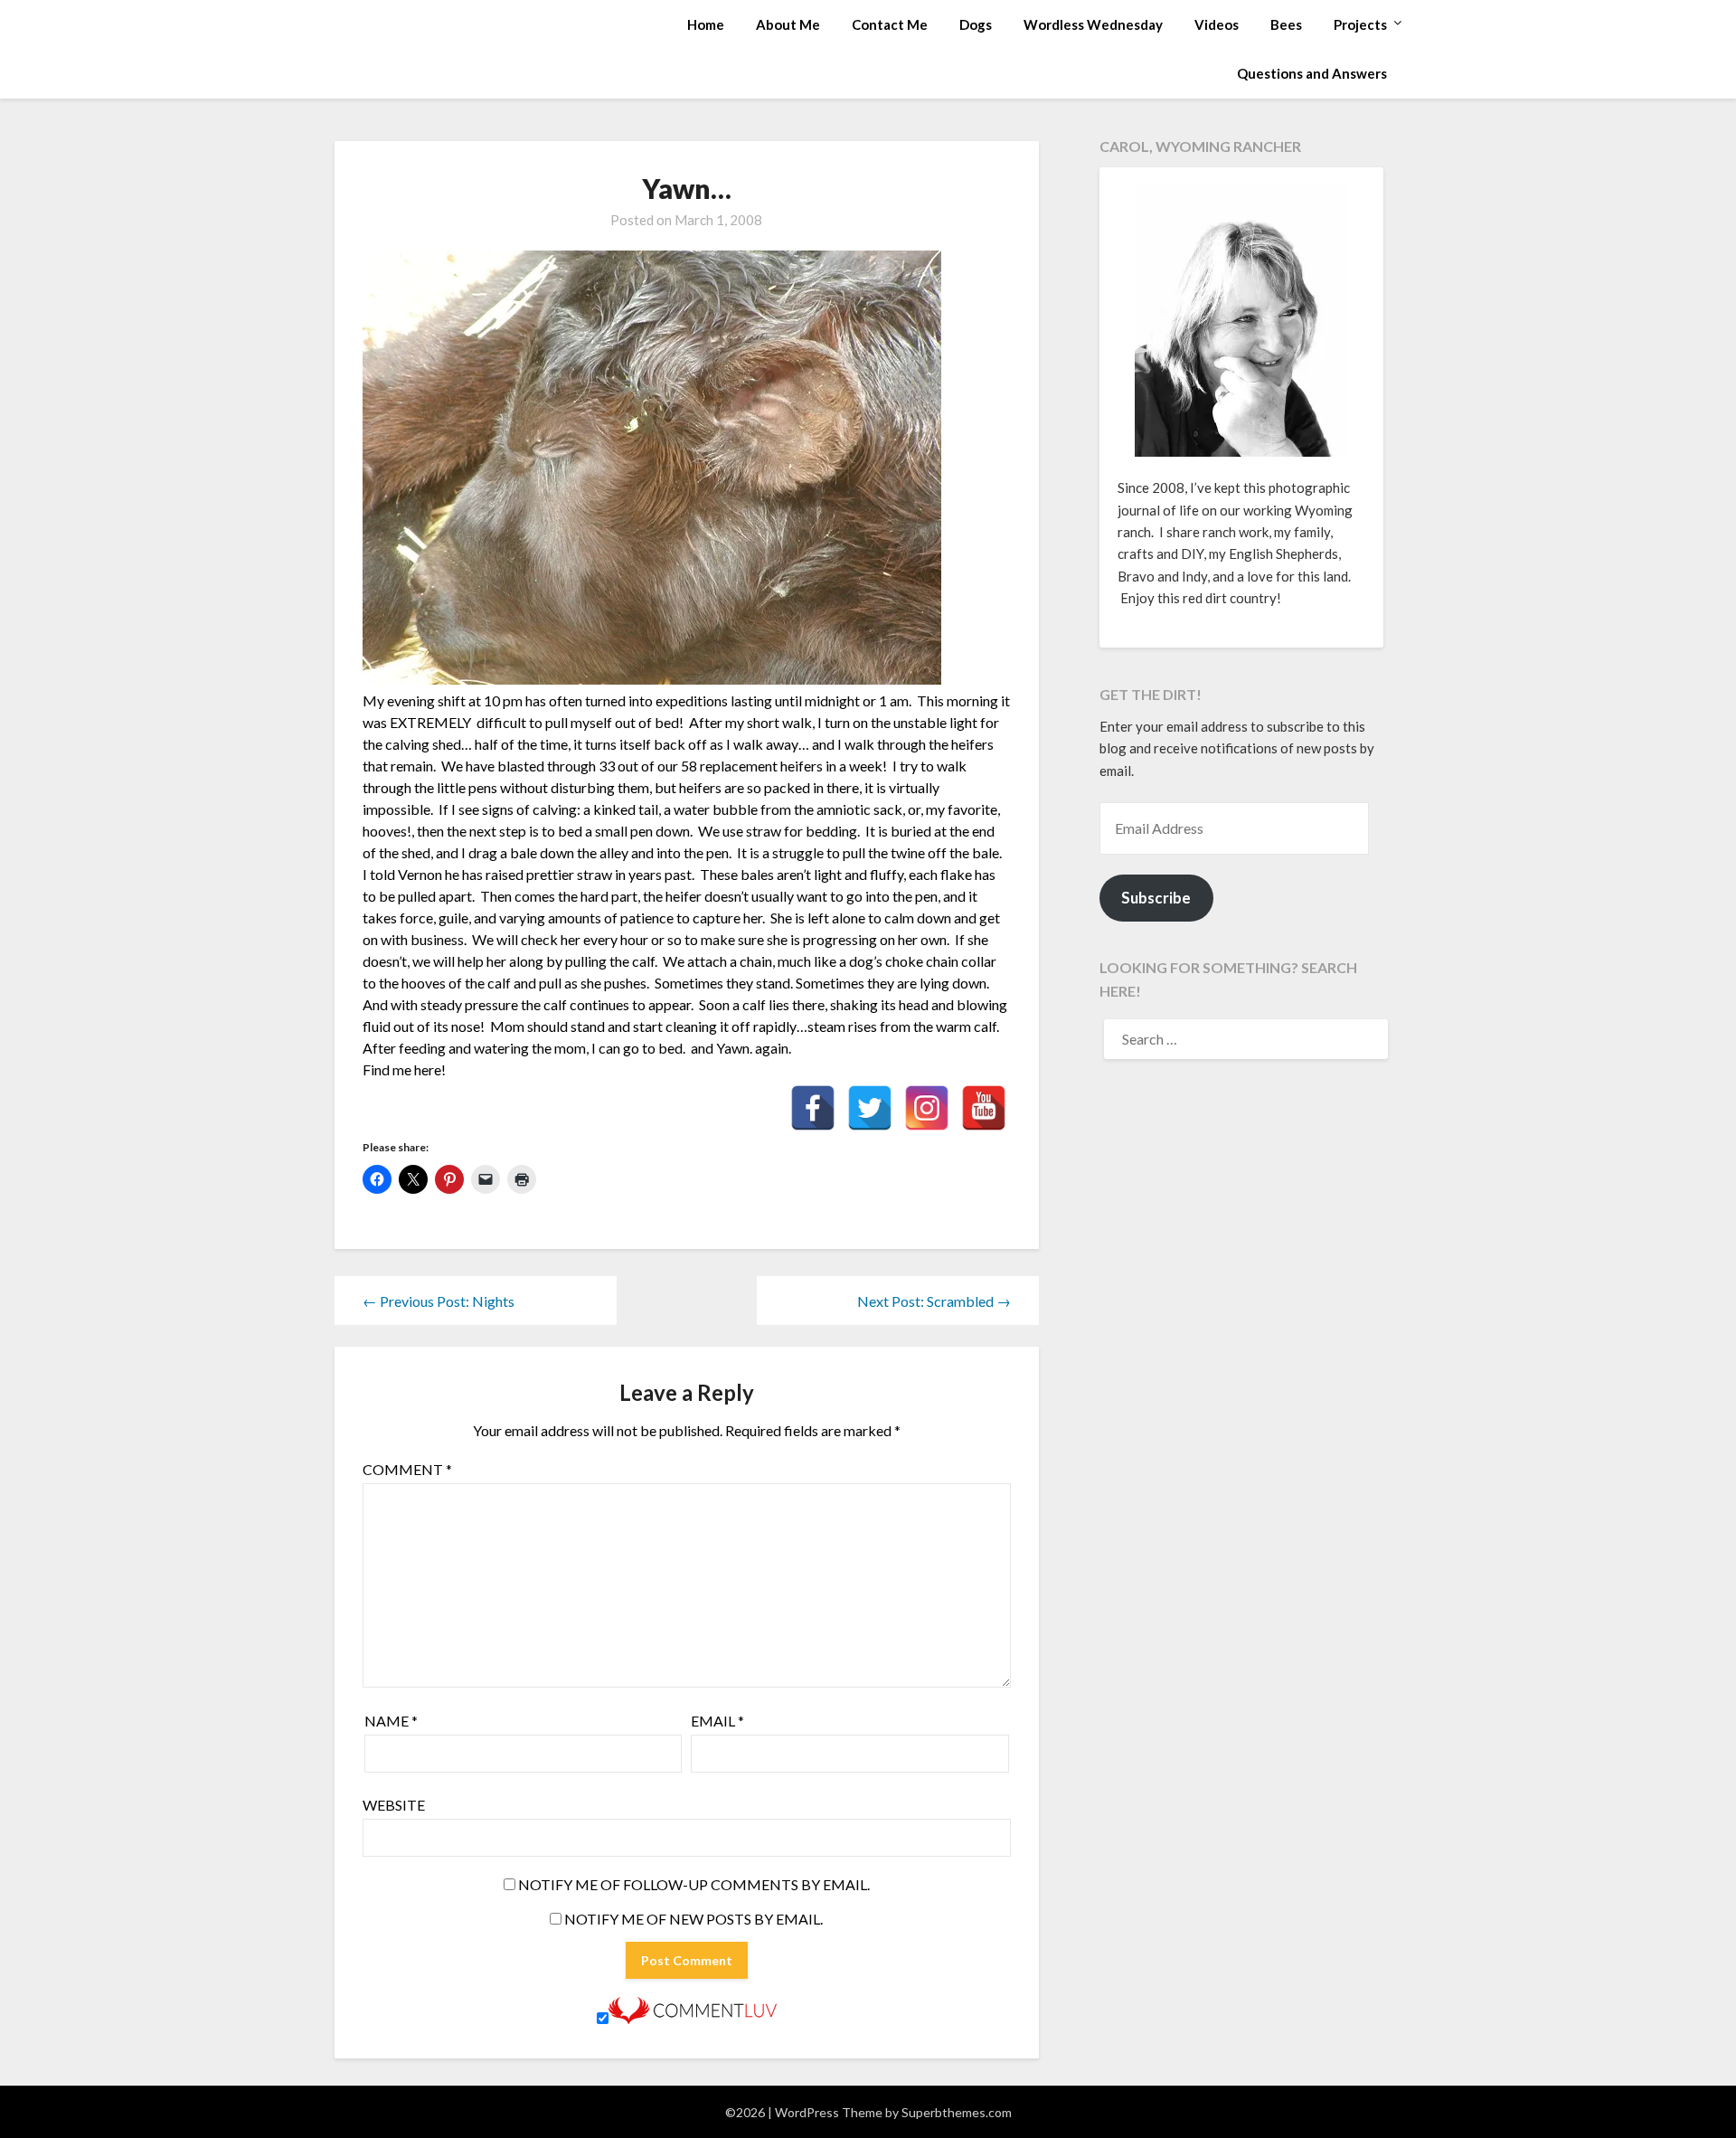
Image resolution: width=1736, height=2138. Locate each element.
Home (706, 24)
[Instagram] (927, 1108)
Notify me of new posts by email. (693, 1919)
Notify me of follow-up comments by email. (694, 1884)
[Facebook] (813, 1108)
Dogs (976, 24)
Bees (1286, 24)
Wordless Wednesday (1093, 24)
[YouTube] (984, 1108)
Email (717, 1721)
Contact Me (890, 24)
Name (391, 1721)
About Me (788, 24)
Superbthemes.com (957, 2112)
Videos (1217, 24)
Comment (407, 1469)
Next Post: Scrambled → (934, 1301)
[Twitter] (870, 1108)
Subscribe (1156, 898)
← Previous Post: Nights (439, 1301)
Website (394, 1805)
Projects (1360, 24)
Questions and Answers (1312, 73)
